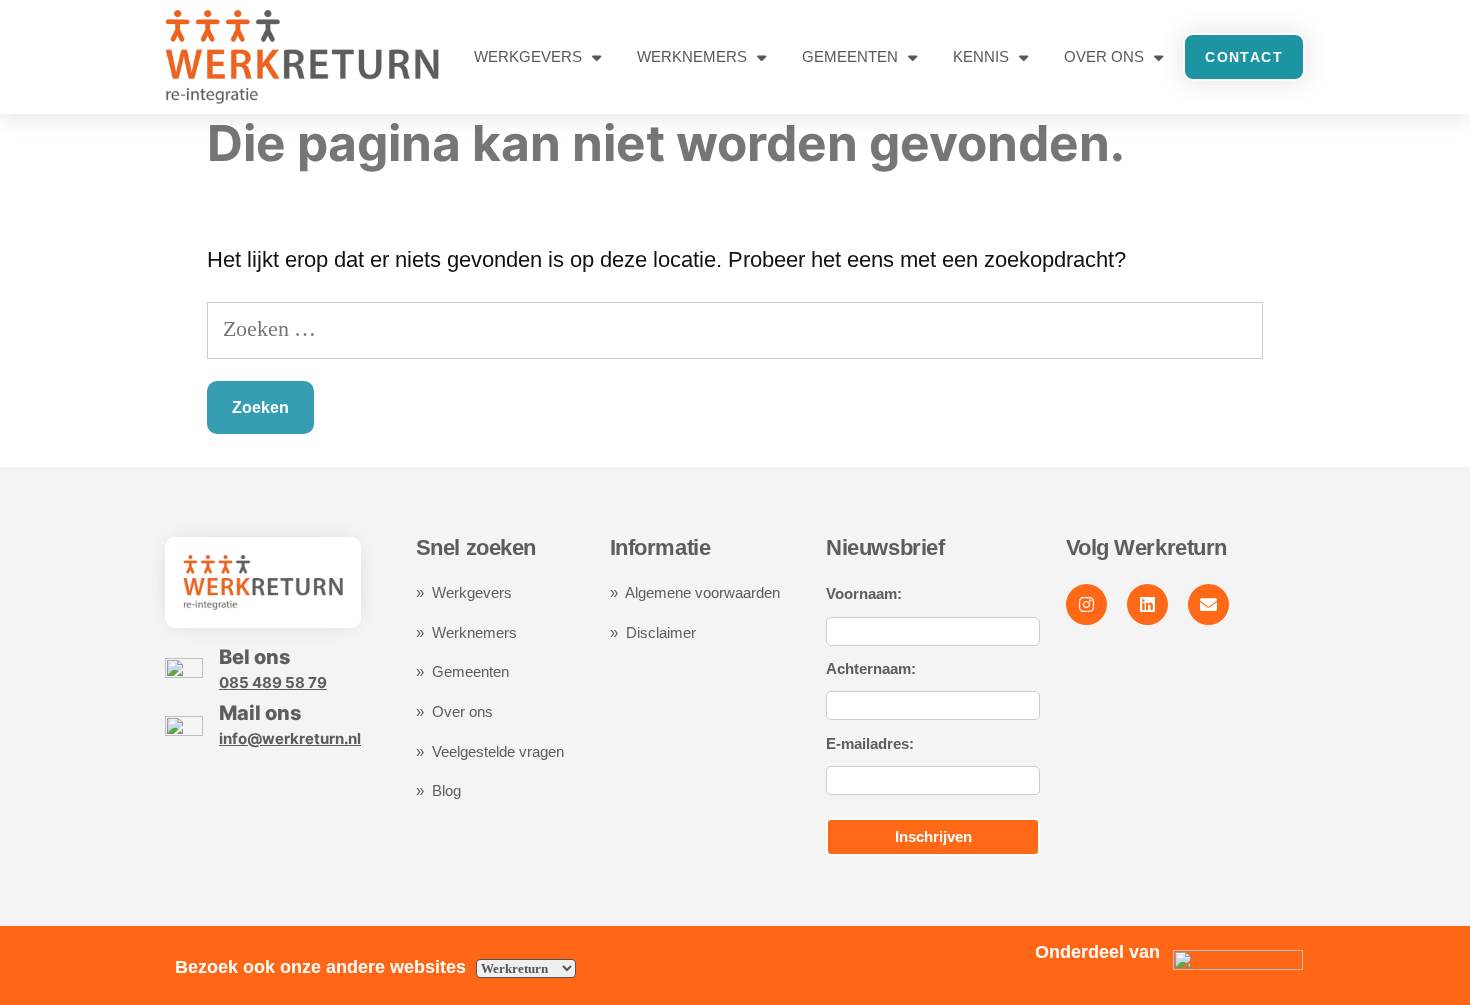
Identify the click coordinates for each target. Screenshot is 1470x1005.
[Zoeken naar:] (735, 328)
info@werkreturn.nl (290, 738)
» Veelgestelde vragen (490, 751)
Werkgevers (528, 56)
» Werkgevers (464, 592)
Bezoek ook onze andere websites (323, 967)
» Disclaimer (653, 632)
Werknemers (692, 56)
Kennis (981, 56)
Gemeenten (850, 56)
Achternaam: (871, 668)
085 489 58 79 (273, 682)
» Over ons (454, 711)
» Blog (438, 790)
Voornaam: (864, 593)
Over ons (1104, 56)
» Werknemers (466, 632)
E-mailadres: (870, 743)
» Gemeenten (464, 671)
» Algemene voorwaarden (695, 592)
